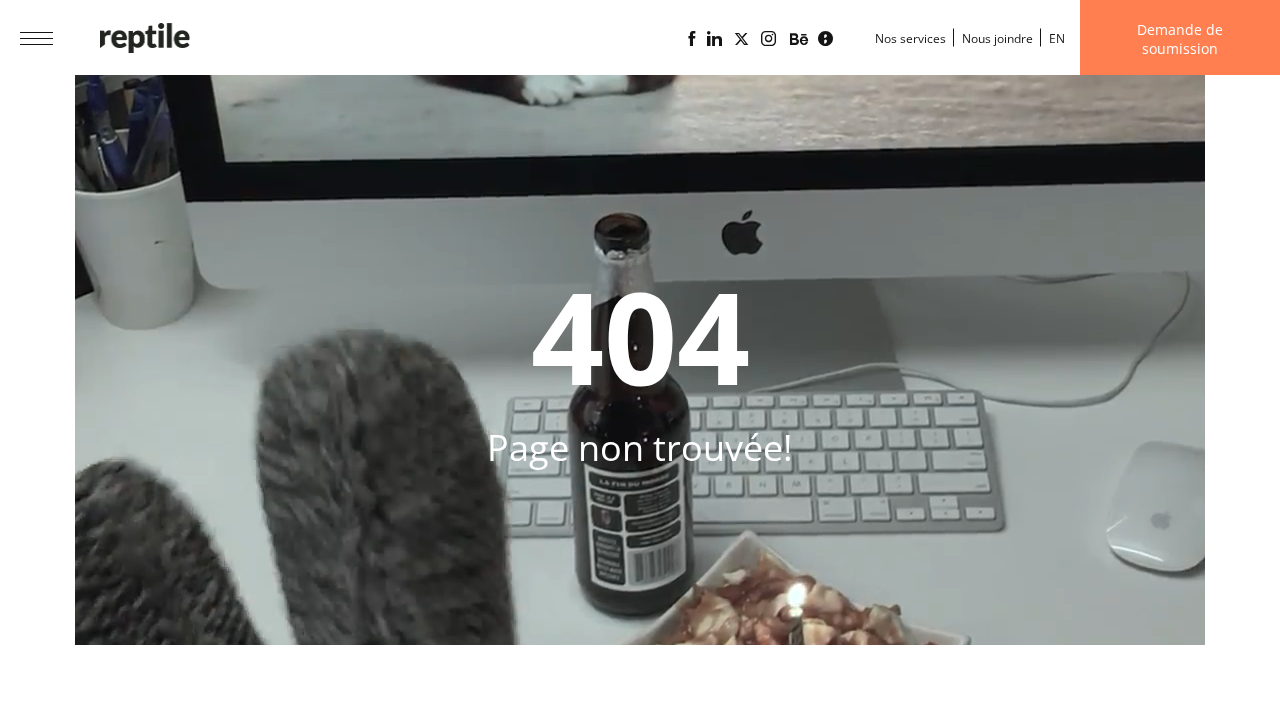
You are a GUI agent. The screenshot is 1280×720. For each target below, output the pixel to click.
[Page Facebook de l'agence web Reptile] (691, 39)
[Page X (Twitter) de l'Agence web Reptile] (741, 39)
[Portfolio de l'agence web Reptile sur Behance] (799, 40)
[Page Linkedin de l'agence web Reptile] (714, 39)
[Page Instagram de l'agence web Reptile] (768, 39)
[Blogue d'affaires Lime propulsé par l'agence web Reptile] (825, 39)
